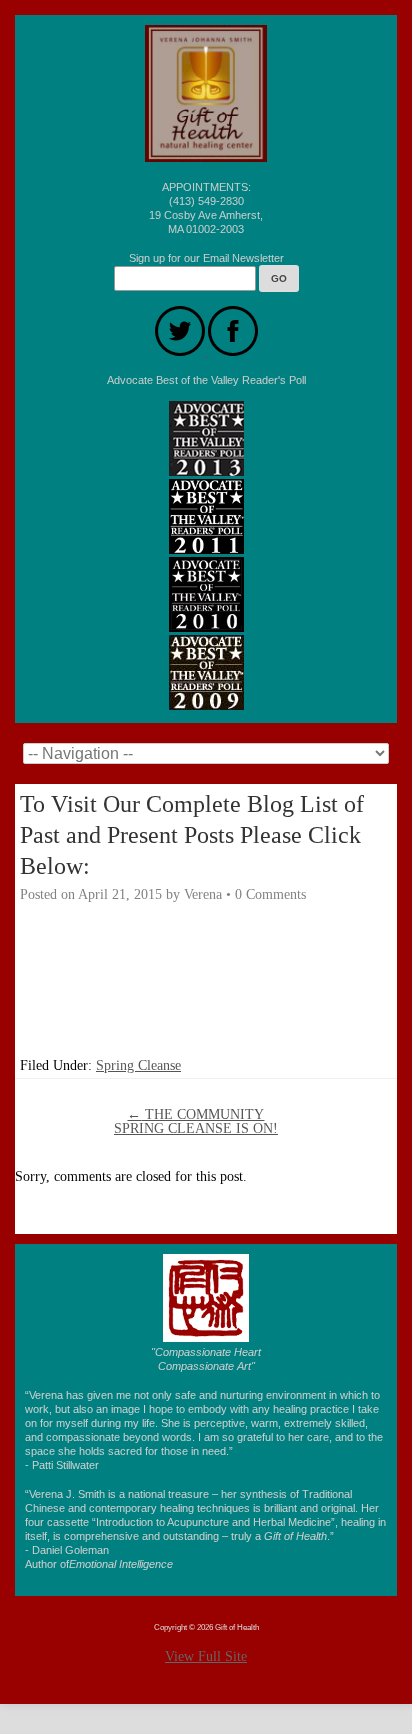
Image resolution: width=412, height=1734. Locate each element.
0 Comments (270, 894)
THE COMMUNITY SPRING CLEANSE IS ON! (196, 1121)
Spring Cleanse (138, 1065)
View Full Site (206, 1656)
